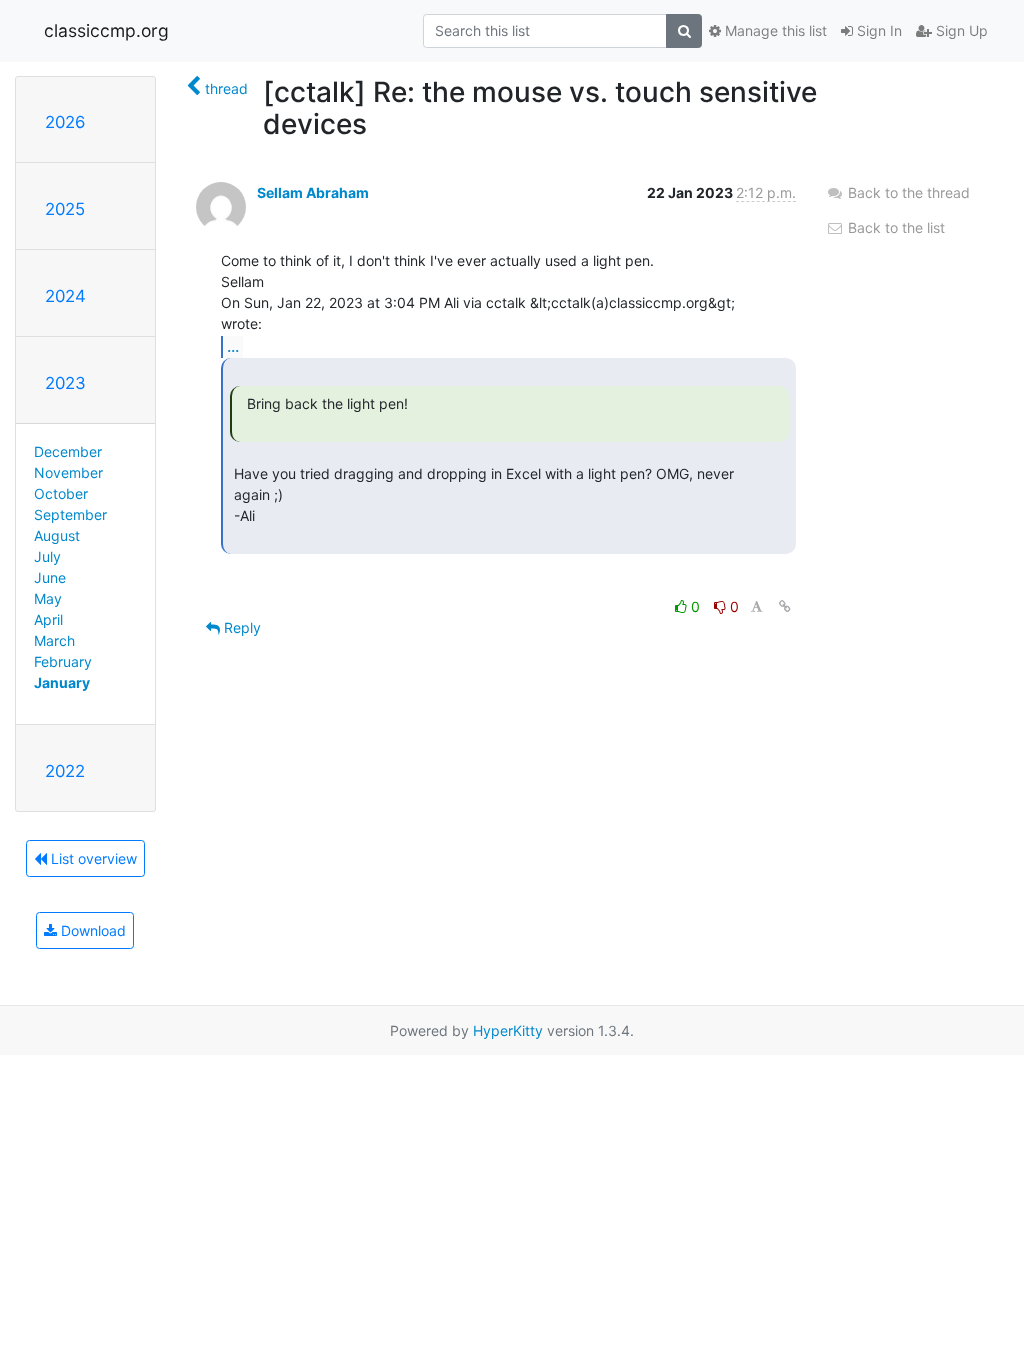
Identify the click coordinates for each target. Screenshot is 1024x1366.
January (62, 682)
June (50, 577)
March (54, 640)
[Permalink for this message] (785, 606)
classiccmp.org (106, 30)
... (233, 346)
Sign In (877, 30)
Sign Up (960, 30)
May (48, 598)
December (68, 451)
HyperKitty (508, 1030)
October (61, 493)
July (47, 556)
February (63, 661)
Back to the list (894, 227)
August (57, 535)
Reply (240, 627)
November (68, 472)
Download (91, 930)
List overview (92, 858)
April (48, 619)
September (70, 514)
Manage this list (774, 30)
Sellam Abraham (313, 192)
